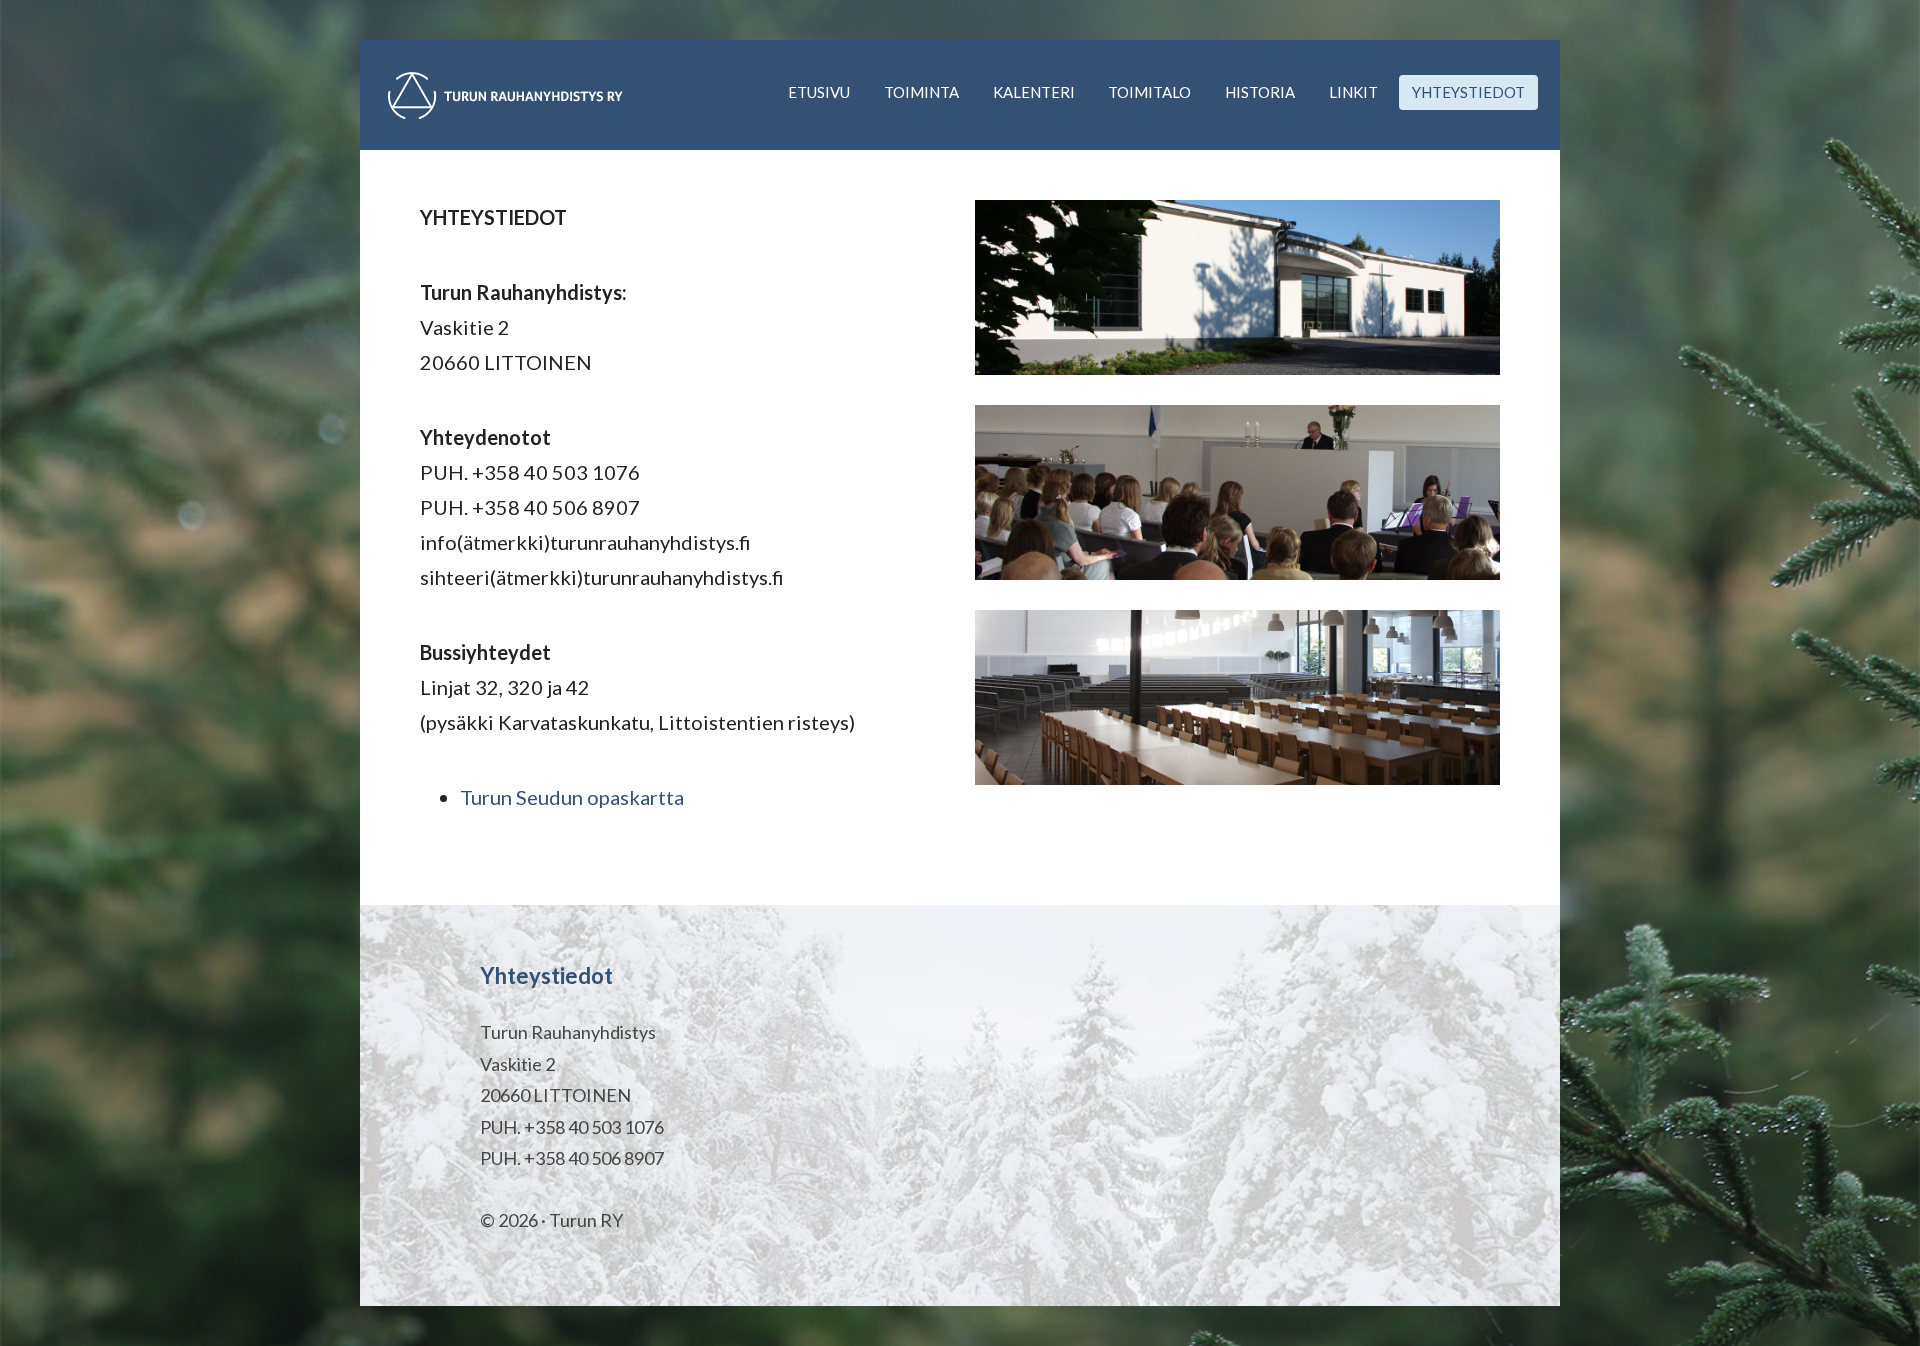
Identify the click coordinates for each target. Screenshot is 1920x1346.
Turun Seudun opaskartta (572, 797)
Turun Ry (505, 95)
